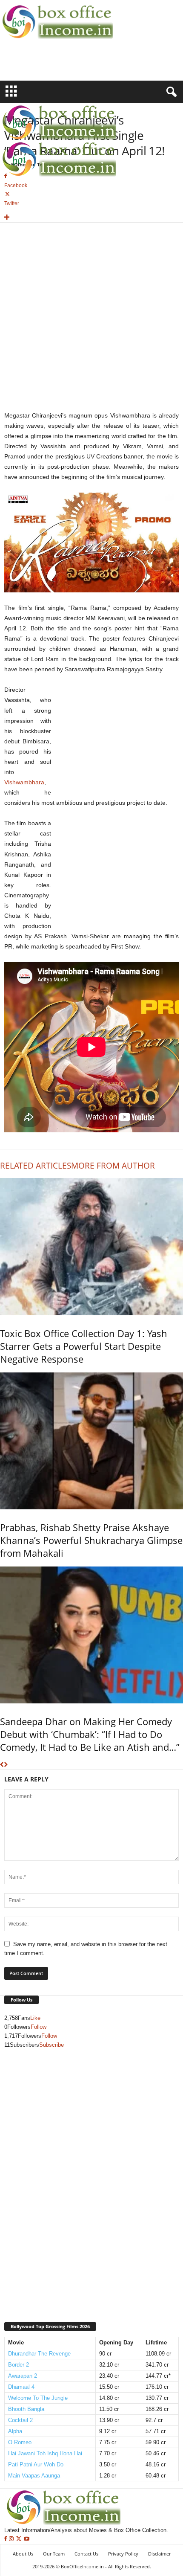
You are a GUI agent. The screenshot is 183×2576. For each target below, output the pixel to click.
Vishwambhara (24, 782)
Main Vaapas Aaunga (34, 2476)
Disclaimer (159, 2554)
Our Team (54, 2554)
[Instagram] (12, 2539)
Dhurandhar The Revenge (39, 2354)
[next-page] (6, 1765)
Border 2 (19, 2365)
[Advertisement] (50, 65)
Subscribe (51, 2045)
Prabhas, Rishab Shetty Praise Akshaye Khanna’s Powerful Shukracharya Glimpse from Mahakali (91, 1540)
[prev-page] (2, 1765)
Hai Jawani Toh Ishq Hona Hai (45, 2453)
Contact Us (86, 2554)
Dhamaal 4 (21, 2387)
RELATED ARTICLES (36, 1166)
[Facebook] (7, 2539)
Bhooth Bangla (26, 2409)
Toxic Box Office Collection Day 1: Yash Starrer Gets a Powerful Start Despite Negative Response (84, 1346)
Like (35, 2018)
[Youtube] (27, 2539)
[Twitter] (20, 2539)
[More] (91, 218)
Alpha (15, 2431)
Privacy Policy (123, 2554)
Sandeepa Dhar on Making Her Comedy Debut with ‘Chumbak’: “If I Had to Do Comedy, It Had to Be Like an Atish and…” (90, 1734)
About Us (23, 2554)
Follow (39, 2027)
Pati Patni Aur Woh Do (36, 2464)
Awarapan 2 (23, 2376)
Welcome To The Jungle (38, 2398)
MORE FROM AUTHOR (113, 1166)
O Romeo (20, 2442)
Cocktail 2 (20, 2420)
